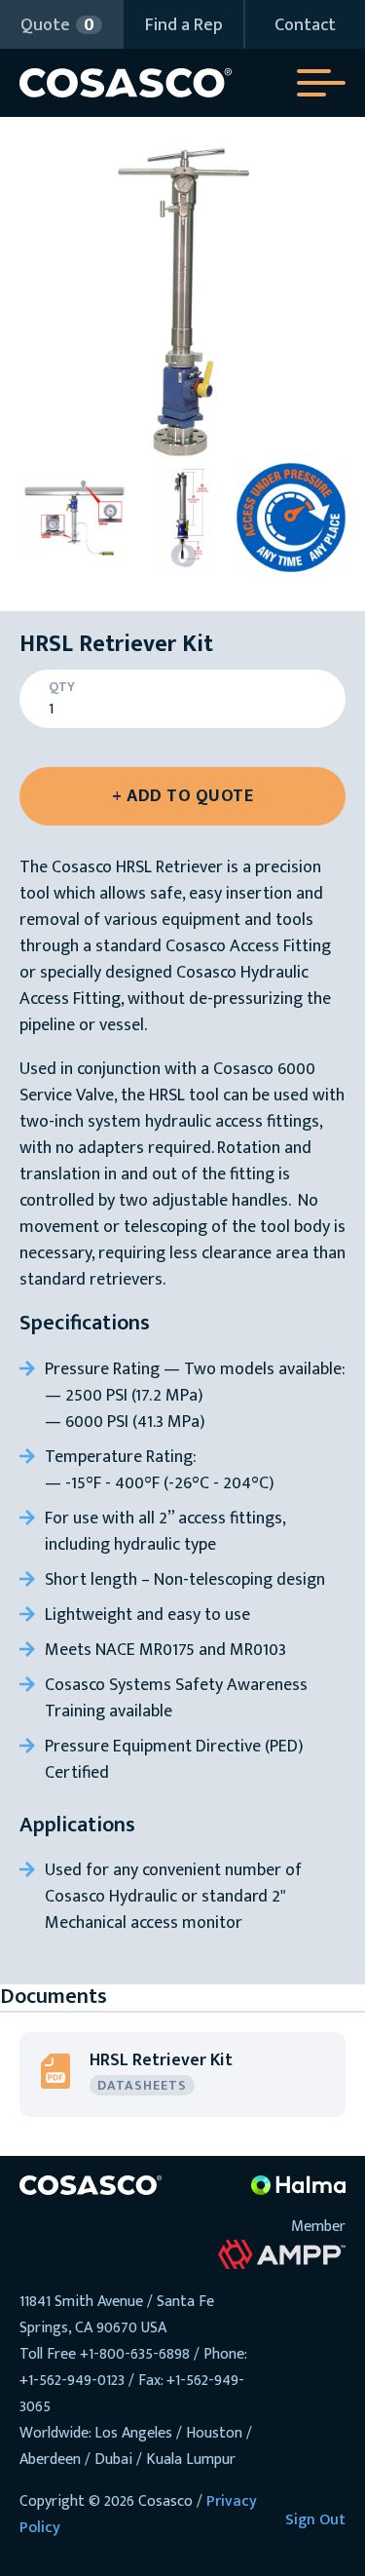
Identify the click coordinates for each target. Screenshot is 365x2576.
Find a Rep (184, 25)
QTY (62, 687)
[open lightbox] (182, 300)
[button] (61, 24)
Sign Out (315, 2520)
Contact (305, 25)
